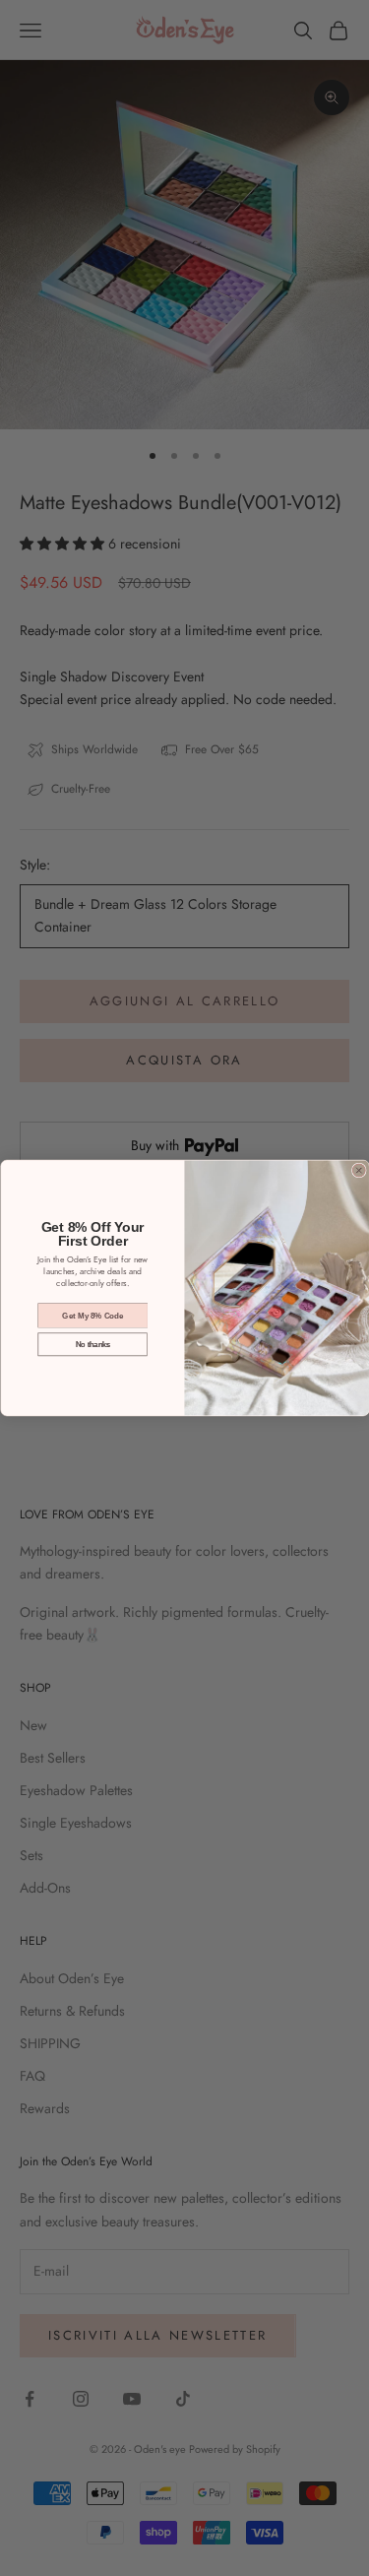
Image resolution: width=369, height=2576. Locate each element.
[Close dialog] (359, 1170)
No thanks (92, 1345)
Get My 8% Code (92, 1315)
